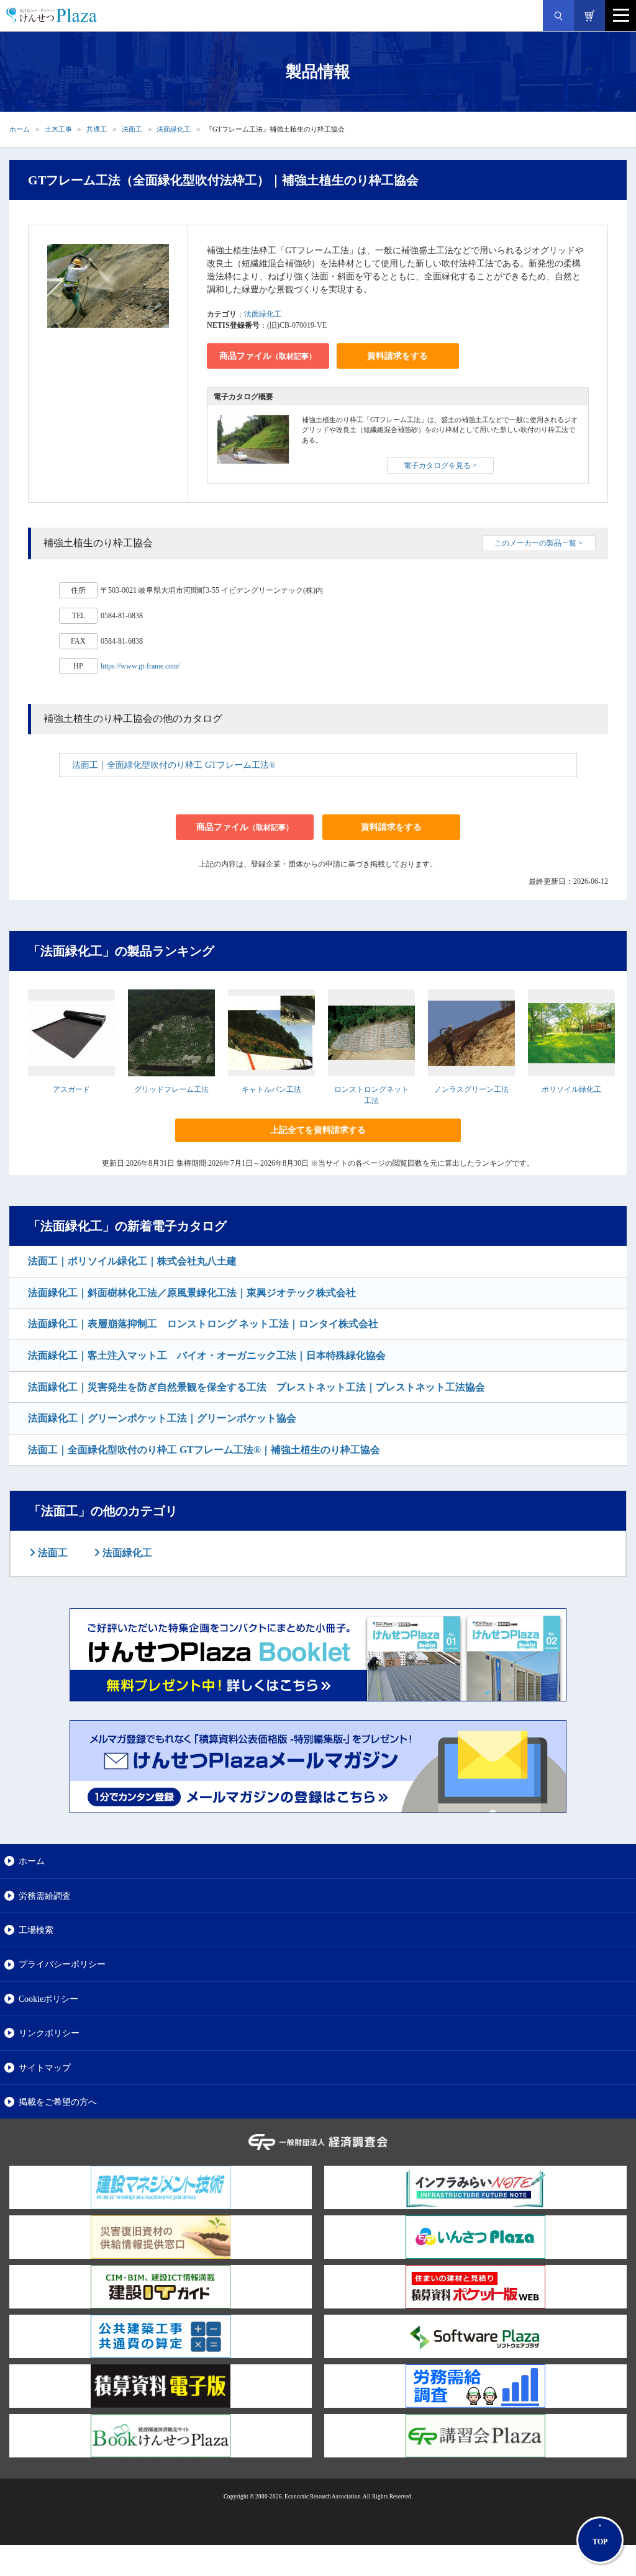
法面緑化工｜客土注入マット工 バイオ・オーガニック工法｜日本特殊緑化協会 (207, 1355)
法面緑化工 (174, 129)
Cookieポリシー (48, 1999)
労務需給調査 (45, 1896)
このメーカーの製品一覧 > (538, 543)
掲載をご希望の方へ (58, 2102)
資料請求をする (397, 356)
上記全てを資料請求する (318, 1130)
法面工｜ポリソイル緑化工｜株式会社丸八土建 (132, 1261)
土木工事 (58, 129)
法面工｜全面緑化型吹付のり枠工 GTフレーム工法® (174, 765)
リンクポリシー (49, 2033)
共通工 (97, 129)
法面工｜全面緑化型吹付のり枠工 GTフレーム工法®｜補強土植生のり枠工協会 (204, 1450)
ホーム (20, 129)
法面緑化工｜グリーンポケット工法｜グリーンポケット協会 (162, 1418)
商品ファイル (268, 356)
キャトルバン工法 (271, 1089)
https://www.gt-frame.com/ (140, 666)
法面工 (132, 129)
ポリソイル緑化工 (571, 1089)
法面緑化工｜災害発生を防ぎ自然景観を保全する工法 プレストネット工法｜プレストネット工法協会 (257, 1387)
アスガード (71, 1089)
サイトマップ (45, 2068)
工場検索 (36, 1930)
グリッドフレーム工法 (171, 1089)
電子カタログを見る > (440, 466)
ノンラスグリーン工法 (471, 1089)
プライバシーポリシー (62, 1964)
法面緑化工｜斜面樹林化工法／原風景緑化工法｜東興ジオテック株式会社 (192, 1293)
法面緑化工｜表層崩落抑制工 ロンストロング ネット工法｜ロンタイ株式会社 (203, 1324)
